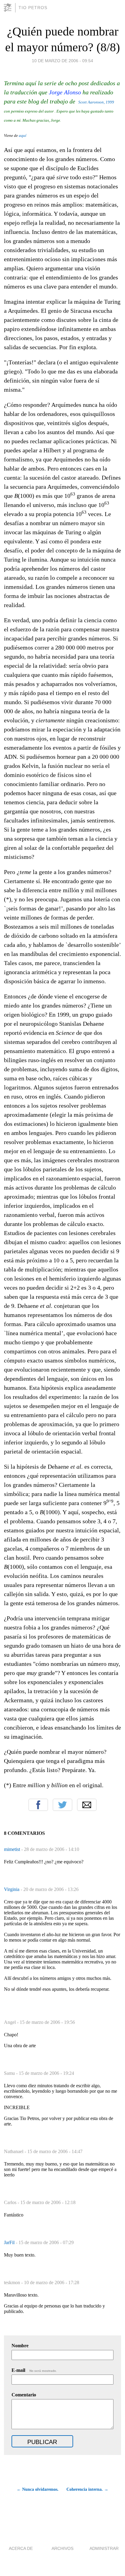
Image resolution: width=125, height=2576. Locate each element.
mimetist (13, 1849)
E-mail (34, 2370)
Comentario (24, 2395)
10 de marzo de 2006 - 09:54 (62, 61)
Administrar (104, 2548)
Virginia (12, 1889)
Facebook (38, 1805)
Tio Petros (33, 8)
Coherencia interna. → (87, 2489)
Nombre (20, 2346)
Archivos (62, 2548)
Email (87, 1805)
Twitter (62, 1805)
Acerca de (21, 2548)
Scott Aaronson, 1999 (96, 102)
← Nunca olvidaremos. (38, 2489)
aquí (23, 135)
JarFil (10, 2242)
